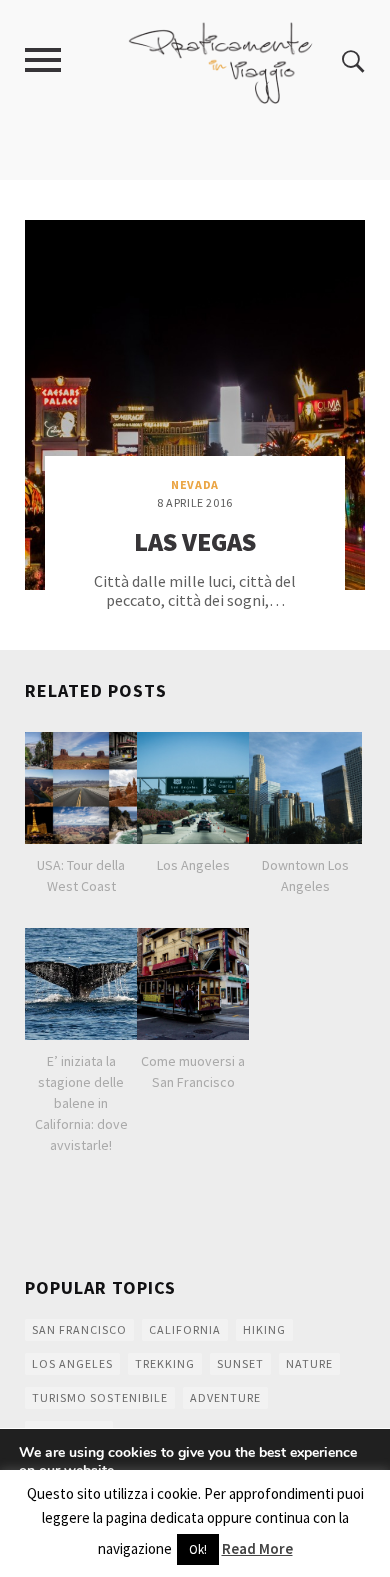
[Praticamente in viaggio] (221, 60)
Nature (309, 1363)
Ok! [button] (198, 1549)
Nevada (195, 484)
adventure (225, 1397)
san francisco (79, 1329)
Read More (257, 1548)
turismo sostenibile (100, 1397)
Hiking (264, 1329)
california (185, 1329)
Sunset (240, 1363)
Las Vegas (195, 541)
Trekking (165, 1363)
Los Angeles (72, 1363)
